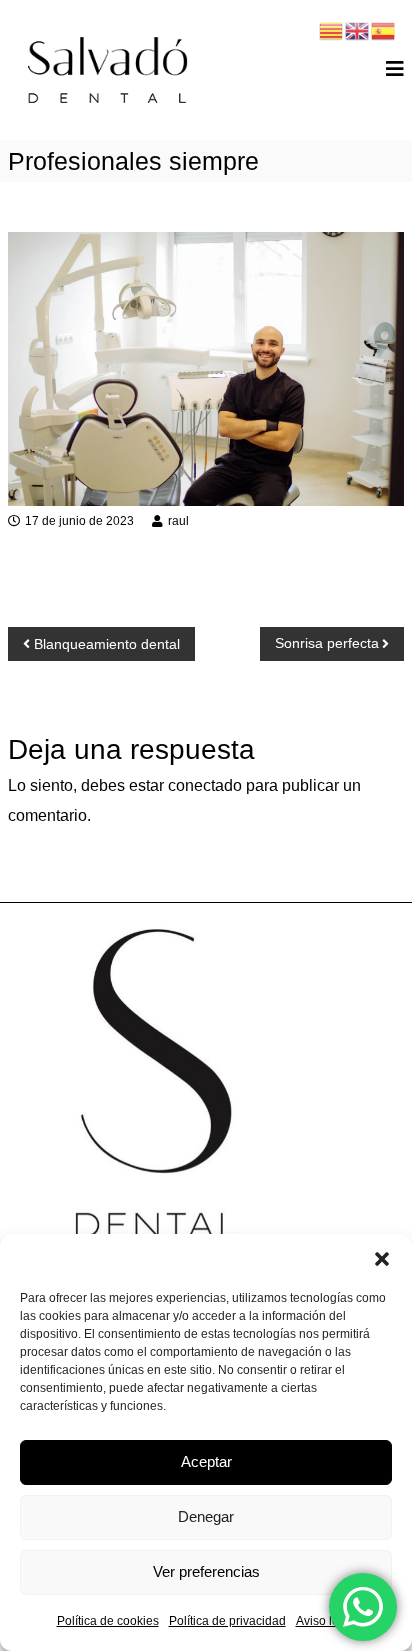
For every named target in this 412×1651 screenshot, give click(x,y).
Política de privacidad (227, 1621)
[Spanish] (384, 29)
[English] (358, 29)
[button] (382, 1259)
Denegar (206, 1516)
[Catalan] (332, 29)
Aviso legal (326, 1621)
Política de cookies (108, 1621)
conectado (205, 785)
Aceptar (206, 1461)
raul (178, 521)
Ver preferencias (206, 1571)
